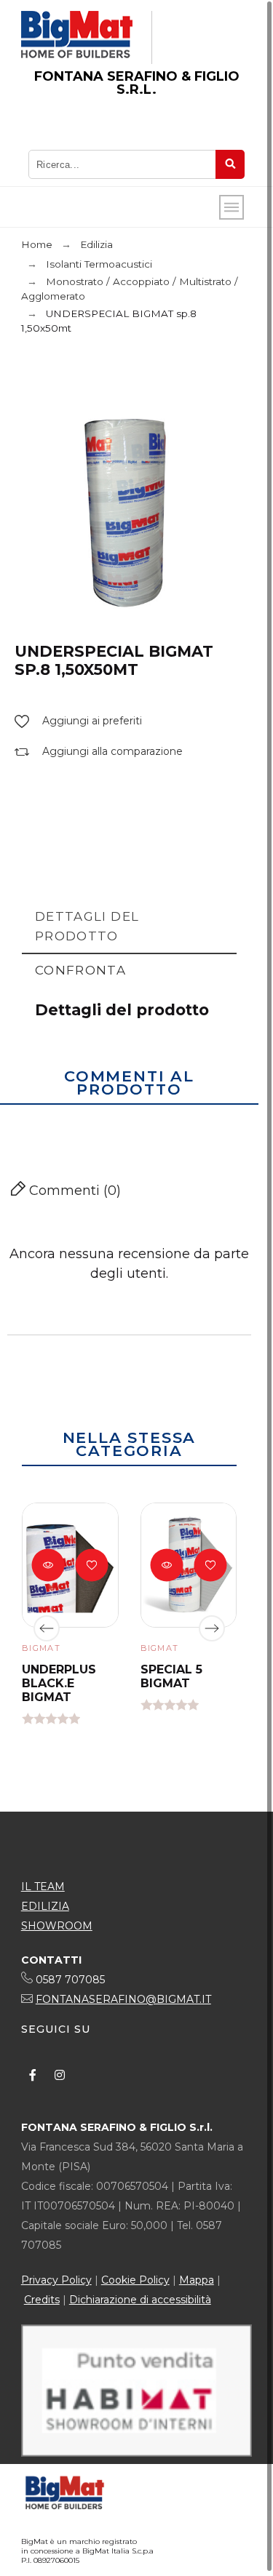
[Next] (212, 1628)
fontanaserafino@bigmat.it (123, 1999)
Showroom (57, 1926)
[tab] (129, 927)
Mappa (197, 2280)
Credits (42, 2300)
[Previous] (47, 1628)
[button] (78, 721)
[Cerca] (230, 164)
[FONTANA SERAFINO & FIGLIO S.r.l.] (77, 37)
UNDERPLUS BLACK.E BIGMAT (59, 1683)
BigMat (41, 1648)
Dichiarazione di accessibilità (140, 2300)
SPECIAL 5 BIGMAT (171, 1676)
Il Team (43, 1887)
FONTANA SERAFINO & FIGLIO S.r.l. (137, 83)
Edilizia (45, 1906)
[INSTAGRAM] (60, 2075)
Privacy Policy (56, 2280)
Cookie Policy (135, 2280)
